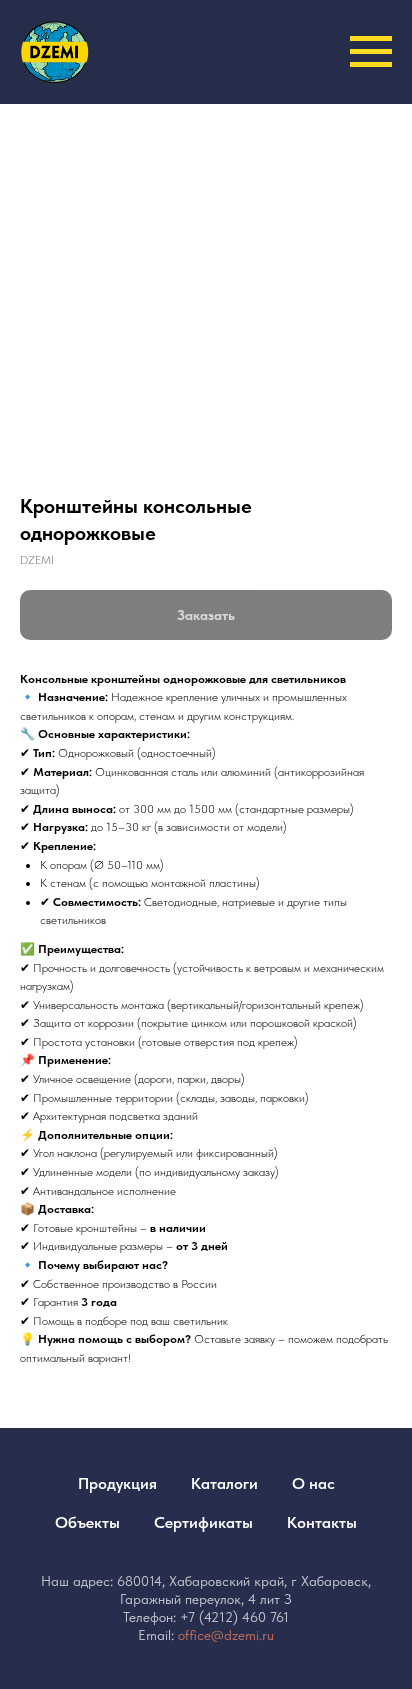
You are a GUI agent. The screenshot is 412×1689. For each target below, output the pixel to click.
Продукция (117, 1483)
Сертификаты (203, 1522)
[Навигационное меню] (371, 52)
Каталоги (224, 1483)
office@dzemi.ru (226, 1635)
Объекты (87, 1522)
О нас (313, 1483)
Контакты (322, 1522)
